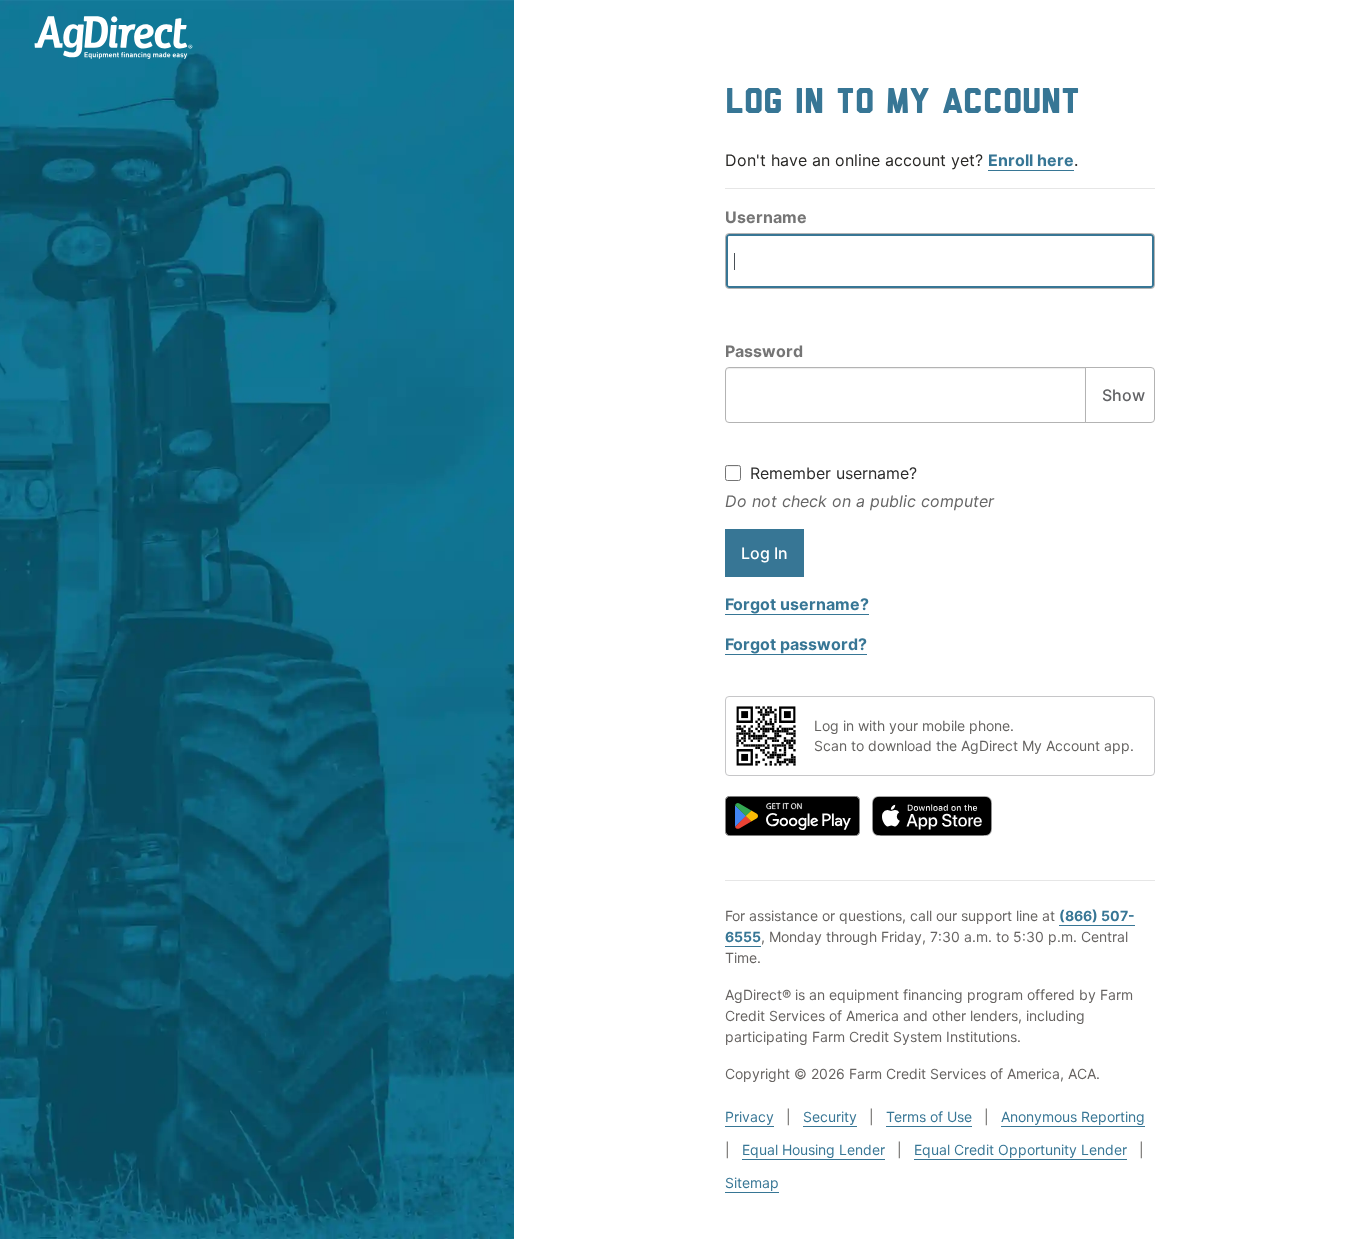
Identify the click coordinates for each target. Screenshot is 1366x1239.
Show (1123, 395)
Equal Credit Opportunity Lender (1020, 1149)
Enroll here (1031, 160)
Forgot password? (796, 644)
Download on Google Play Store (792, 816)
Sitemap (752, 1182)
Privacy (749, 1116)
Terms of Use (929, 1116)
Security (830, 1116)
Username (766, 217)
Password (764, 351)
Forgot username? (797, 604)
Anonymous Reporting (1073, 1116)
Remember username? (833, 473)
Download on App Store (932, 816)
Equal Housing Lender (813, 1149)
